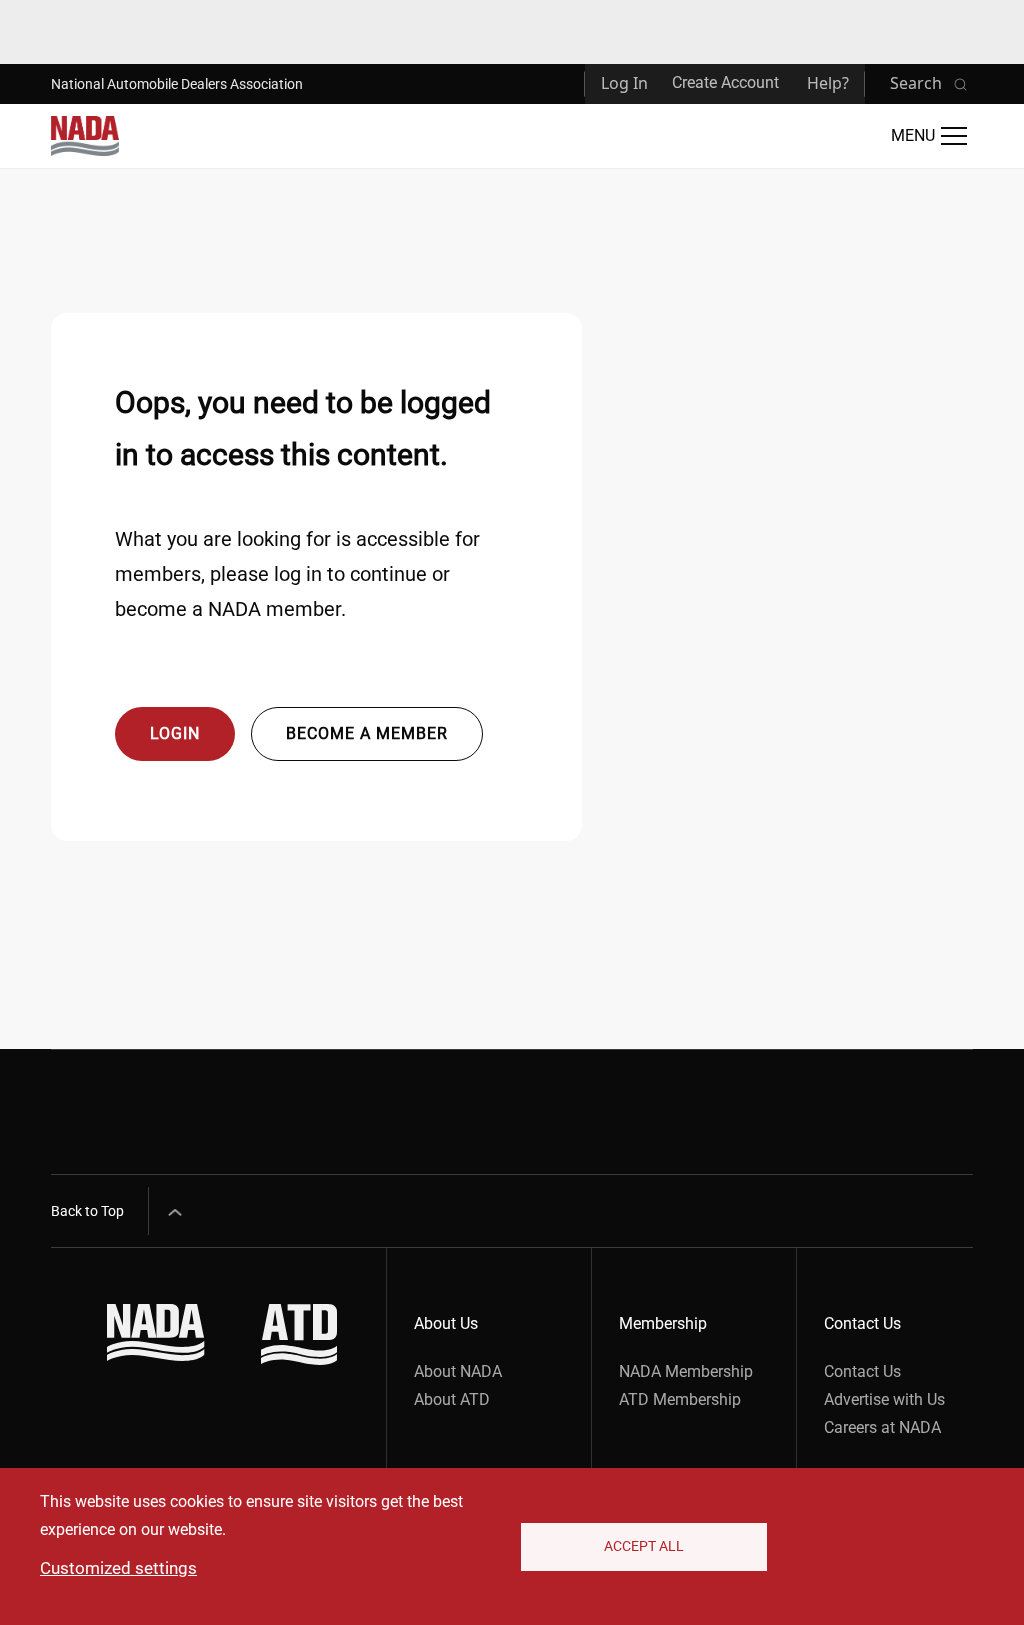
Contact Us (862, 1371)
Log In (624, 83)
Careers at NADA (882, 1427)
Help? (828, 83)
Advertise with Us (884, 1399)
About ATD (452, 1399)
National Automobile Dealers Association (177, 84)
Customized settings (118, 1568)
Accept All (644, 1546)
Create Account (725, 82)
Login (175, 733)
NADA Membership (686, 1371)
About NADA (458, 1371)
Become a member (367, 733)
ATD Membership (680, 1399)
